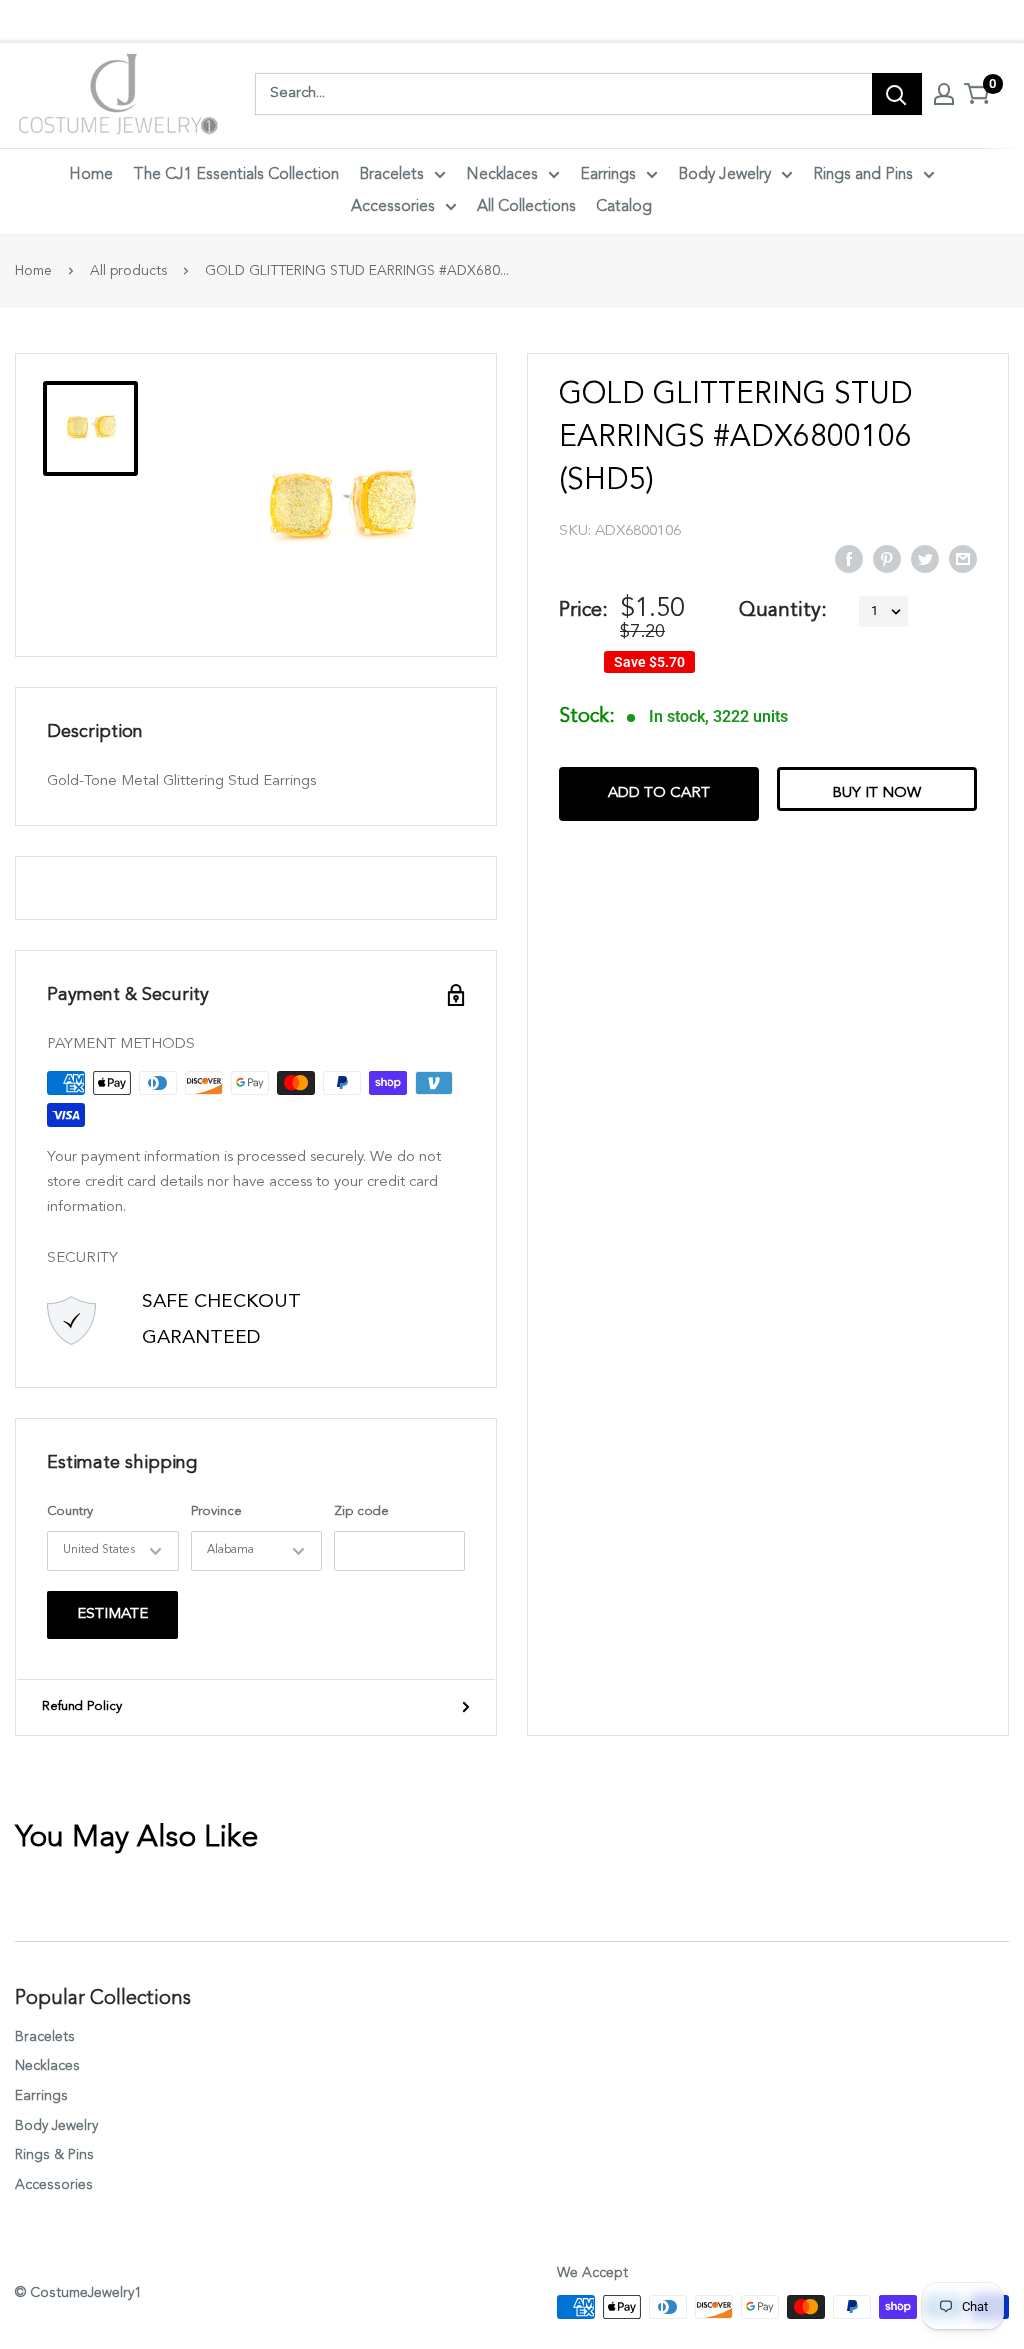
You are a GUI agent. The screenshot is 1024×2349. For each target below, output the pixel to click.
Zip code (361, 1511)
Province (216, 1511)
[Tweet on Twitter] (925, 558)
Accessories (393, 207)
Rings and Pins (863, 175)
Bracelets (391, 175)
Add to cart (659, 793)
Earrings (608, 175)
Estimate (112, 1614)
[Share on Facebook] (849, 558)
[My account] (944, 94)
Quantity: (783, 611)
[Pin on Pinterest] (887, 558)
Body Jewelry (724, 175)
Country (70, 1511)
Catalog (624, 207)
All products (128, 271)
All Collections (526, 207)
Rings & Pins (54, 2155)
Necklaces (502, 175)
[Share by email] (963, 558)
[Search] (897, 94)
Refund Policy (82, 1706)
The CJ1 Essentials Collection (236, 175)
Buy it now (876, 793)
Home (91, 175)
